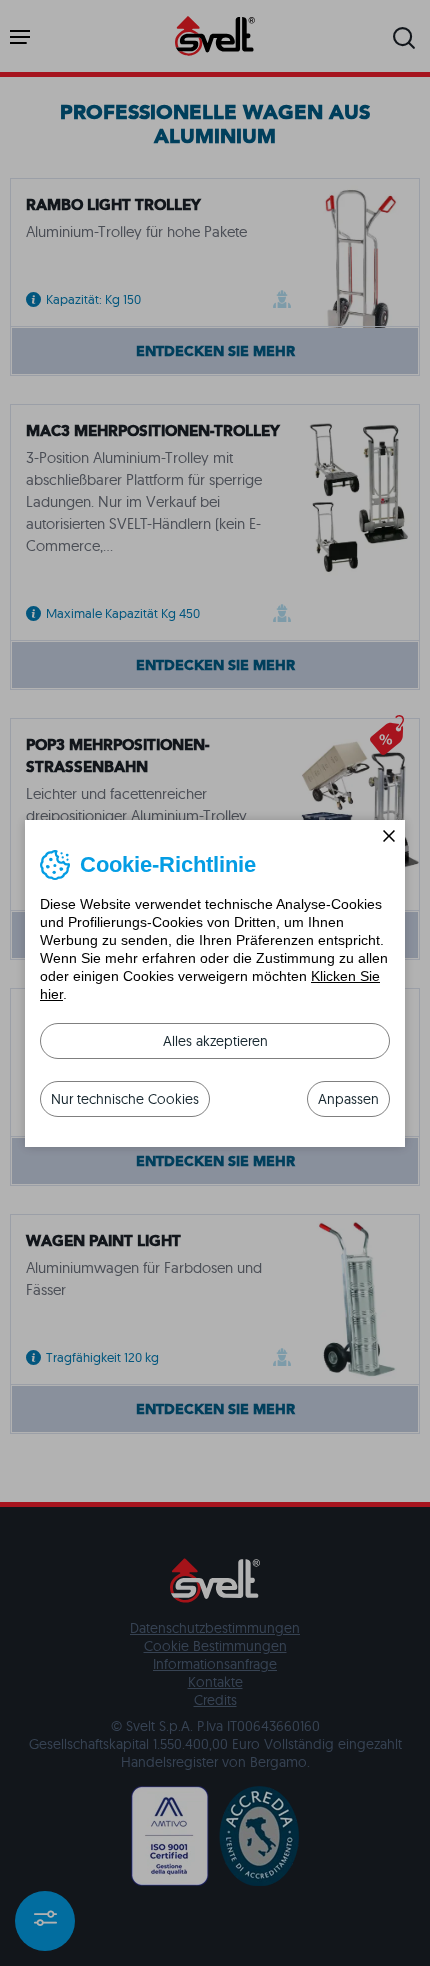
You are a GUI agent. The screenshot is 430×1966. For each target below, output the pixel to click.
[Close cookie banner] (389, 836)
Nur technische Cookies (125, 1099)
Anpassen (348, 1099)
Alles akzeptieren (215, 1041)
